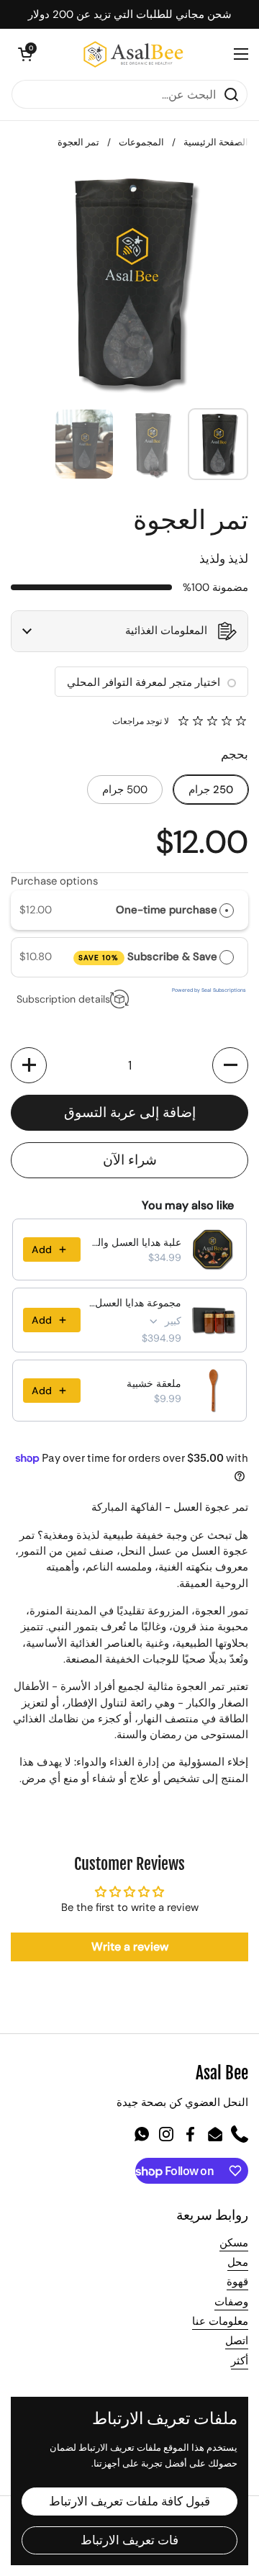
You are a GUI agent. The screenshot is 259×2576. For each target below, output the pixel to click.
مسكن (234, 2243)
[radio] (227, 910)
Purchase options (54, 881)
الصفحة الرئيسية (216, 142)
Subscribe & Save (147, 957)
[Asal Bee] (133, 54)
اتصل (237, 2341)
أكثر (240, 2361)
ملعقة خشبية (154, 1383)
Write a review (130, 1947)
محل (238, 2262)
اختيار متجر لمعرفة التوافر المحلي (144, 682)
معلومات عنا (220, 2321)
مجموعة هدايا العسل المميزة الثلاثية (135, 1303)
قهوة (237, 2282)
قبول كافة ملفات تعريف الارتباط (129, 2501)
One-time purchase (167, 910)
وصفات (231, 2302)
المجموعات (141, 142)
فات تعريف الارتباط (129, 2540)
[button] (25, 54)
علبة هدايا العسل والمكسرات (135, 1242)
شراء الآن (130, 1160)
